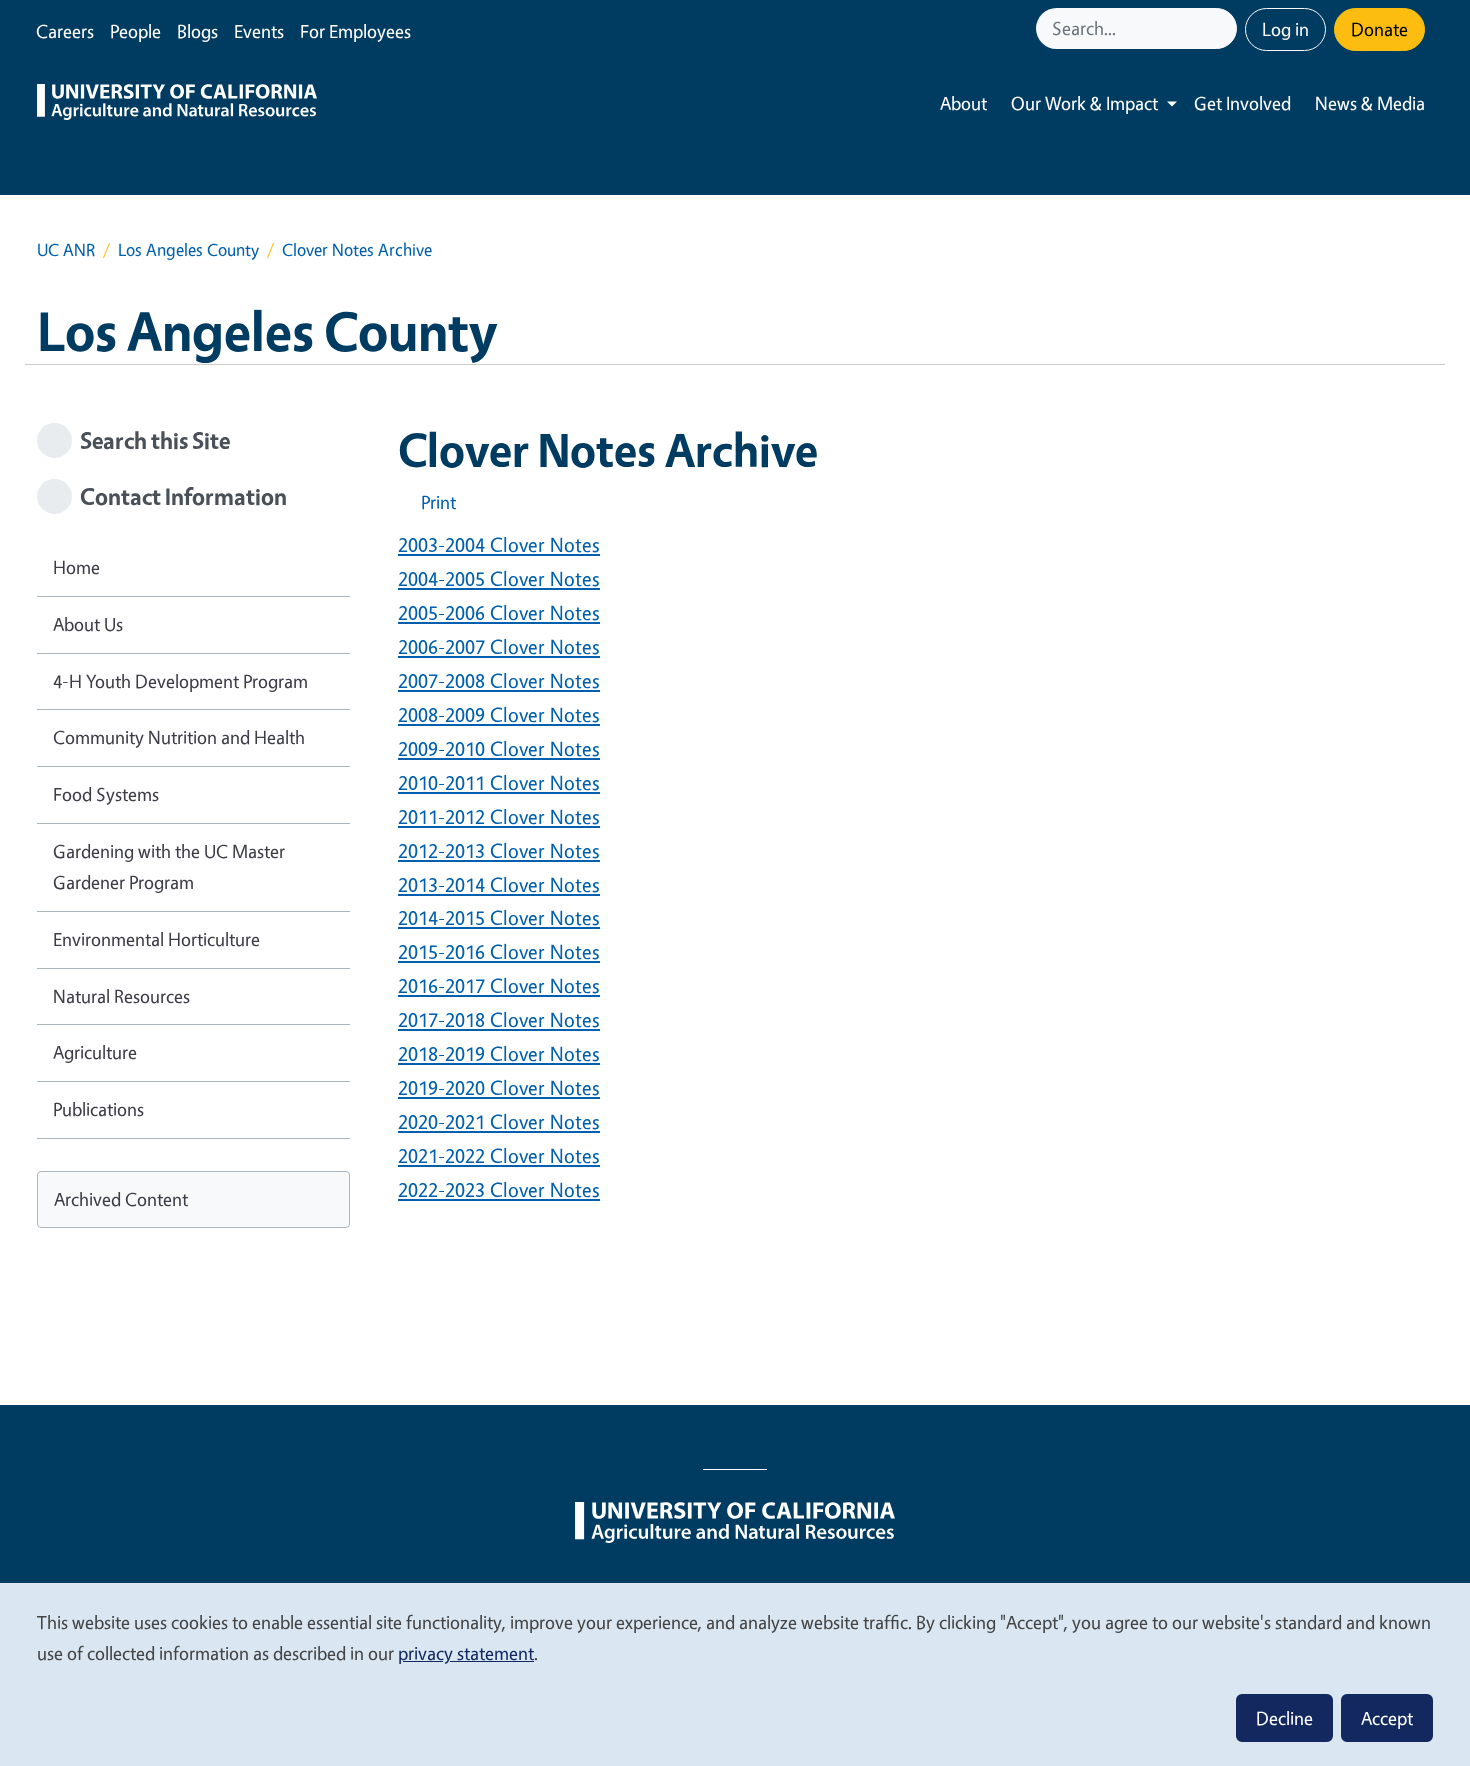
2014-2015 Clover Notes (499, 917)
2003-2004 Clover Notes (499, 544)
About (963, 103)
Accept (1387, 1718)
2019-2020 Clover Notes (499, 1087)
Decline (1284, 1718)
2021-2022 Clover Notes (499, 1155)
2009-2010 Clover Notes (499, 748)
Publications (98, 1109)
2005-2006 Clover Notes (499, 612)
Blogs (197, 31)
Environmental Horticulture (156, 939)
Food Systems (106, 794)
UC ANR (66, 249)
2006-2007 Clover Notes (499, 646)
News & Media (1370, 103)
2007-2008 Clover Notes (499, 680)
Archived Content (121, 1199)
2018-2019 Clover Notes (499, 1053)
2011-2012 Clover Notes (499, 816)
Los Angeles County (188, 249)
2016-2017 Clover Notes (499, 985)
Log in (1285, 29)
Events (259, 31)
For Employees (355, 31)
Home (76, 567)
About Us (88, 624)
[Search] (1224, 28)
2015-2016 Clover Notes (499, 951)
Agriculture (95, 1052)
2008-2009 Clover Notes (499, 714)
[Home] (177, 104)
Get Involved (1242, 103)
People (135, 31)
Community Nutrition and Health (179, 737)
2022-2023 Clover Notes (499, 1189)
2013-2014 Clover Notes (499, 884)
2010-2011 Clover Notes (499, 782)
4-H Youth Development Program (180, 681)
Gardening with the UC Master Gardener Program (169, 867)
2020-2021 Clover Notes (499, 1121)
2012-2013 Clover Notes (499, 850)
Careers (65, 31)
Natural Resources (121, 996)
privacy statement (466, 1653)
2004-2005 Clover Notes (499, 578)
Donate (1379, 29)
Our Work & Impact (1084, 103)
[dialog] (735, 1673)
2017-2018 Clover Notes (499, 1019)
